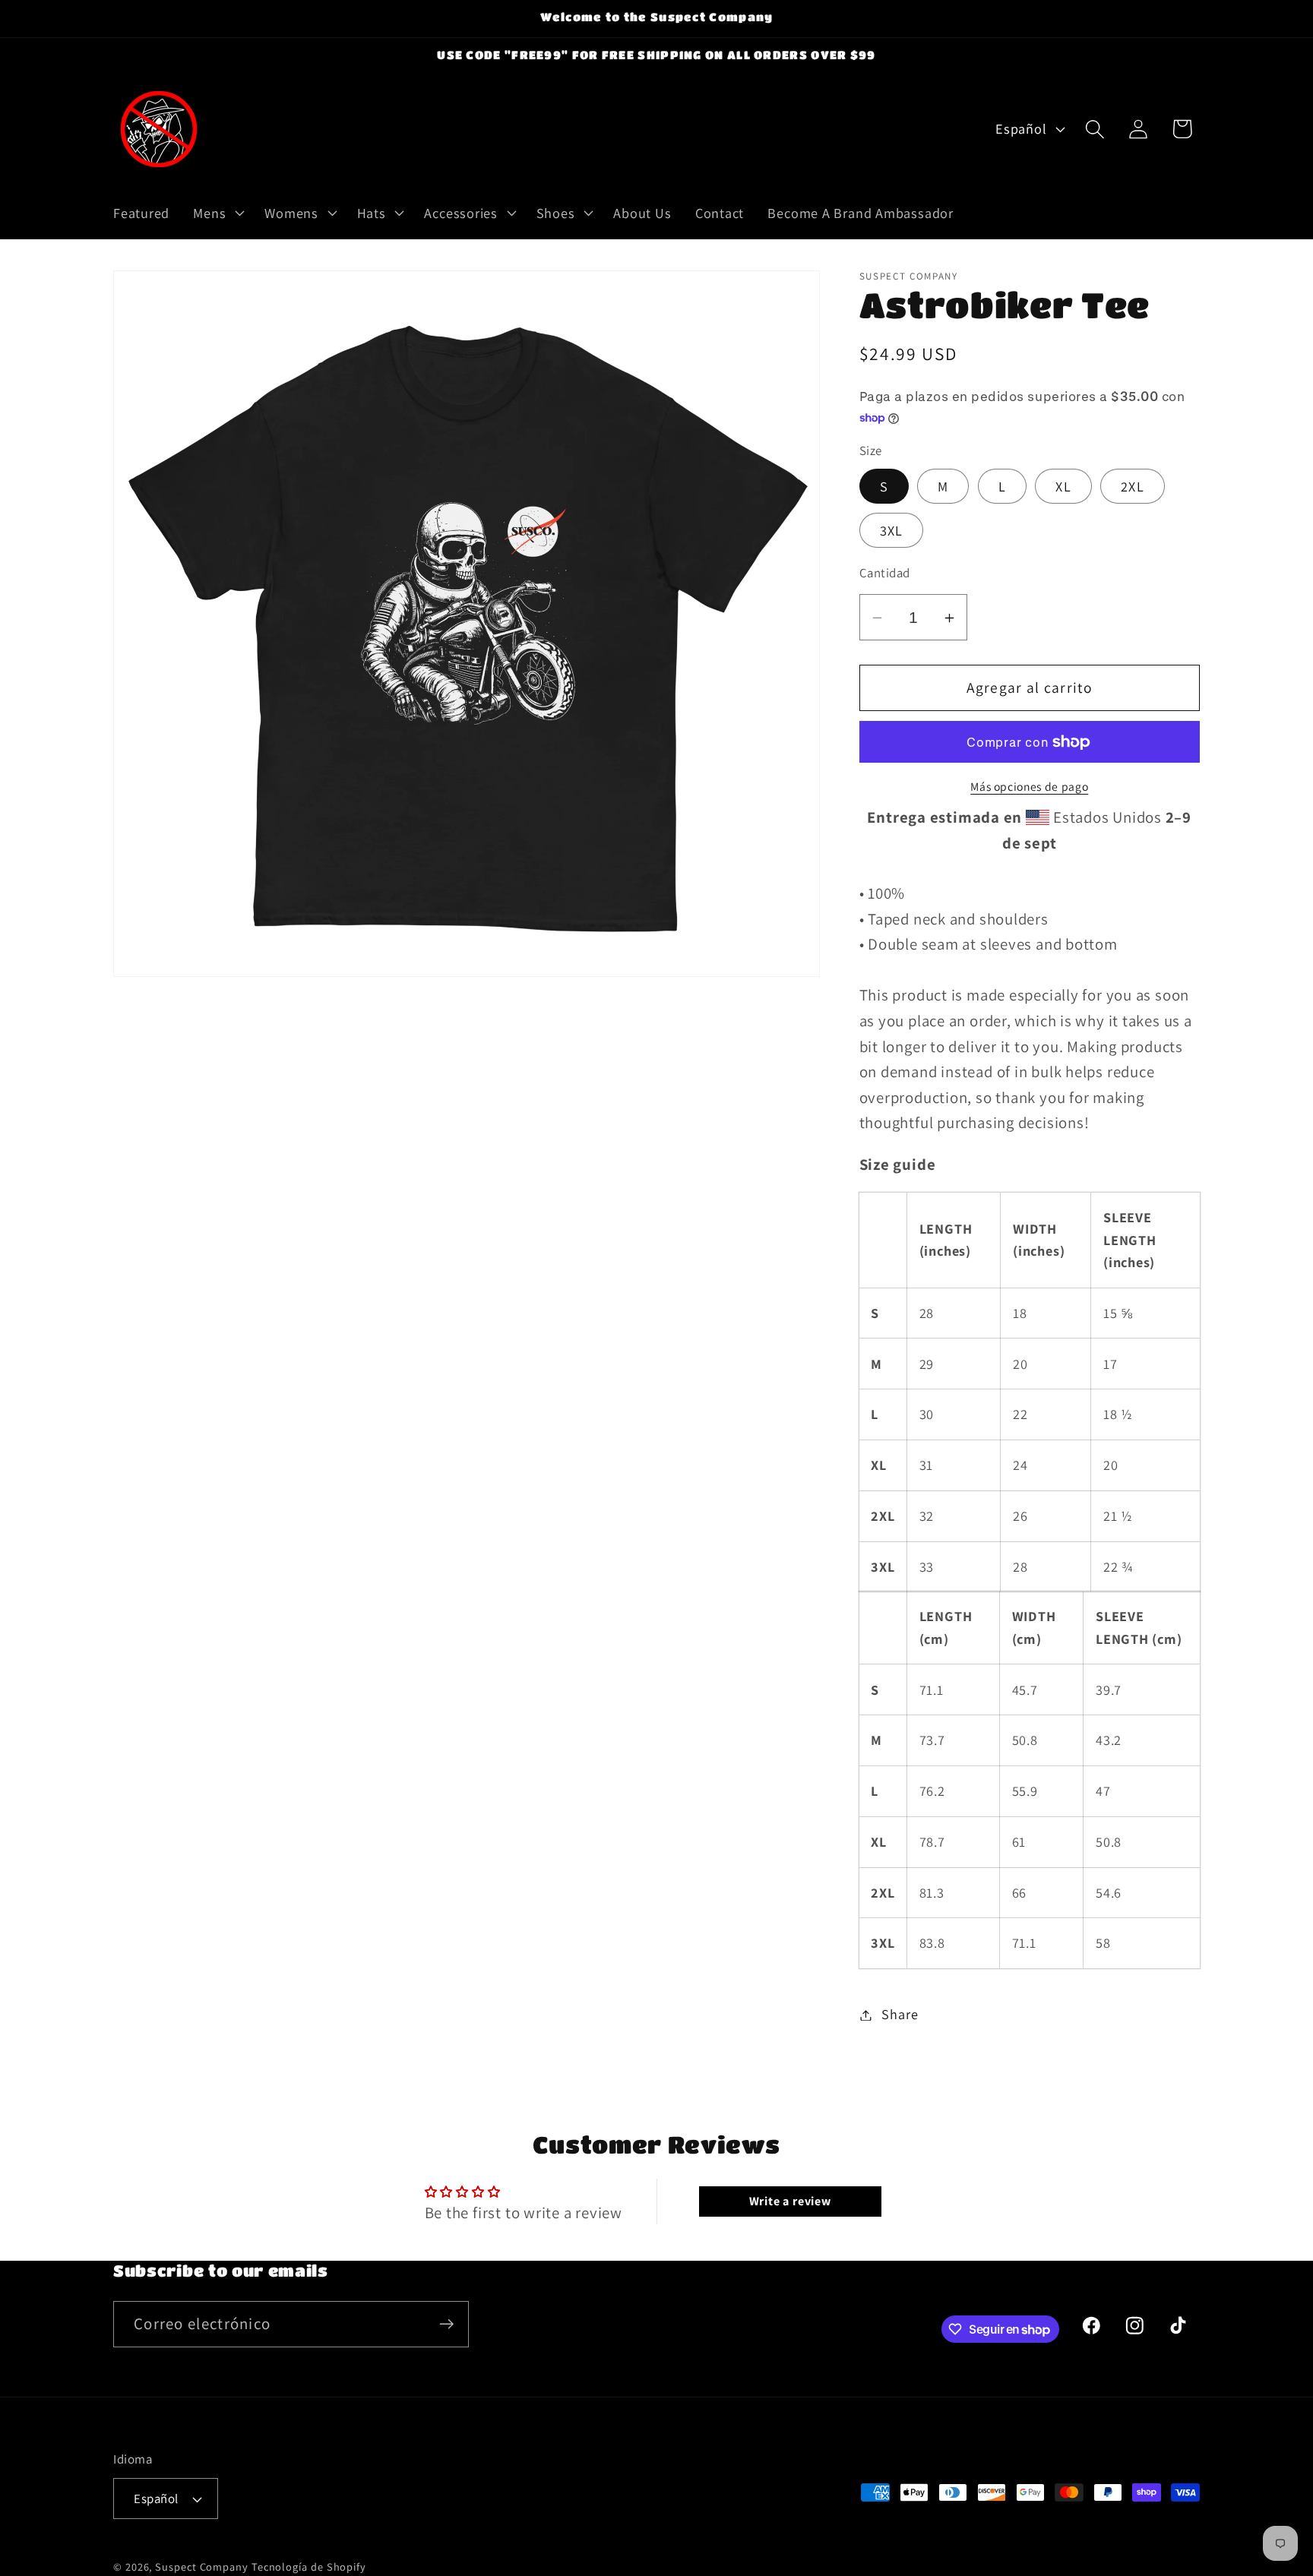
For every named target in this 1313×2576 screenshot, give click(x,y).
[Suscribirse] (446, 2324)
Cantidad (885, 574)
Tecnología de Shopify (309, 2567)
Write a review (790, 2201)
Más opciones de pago (1029, 786)
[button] (217, 213)
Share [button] (900, 2015)
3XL (892, 531)
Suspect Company (202, 2567)
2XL (1133, 487)
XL (1063, 487)
